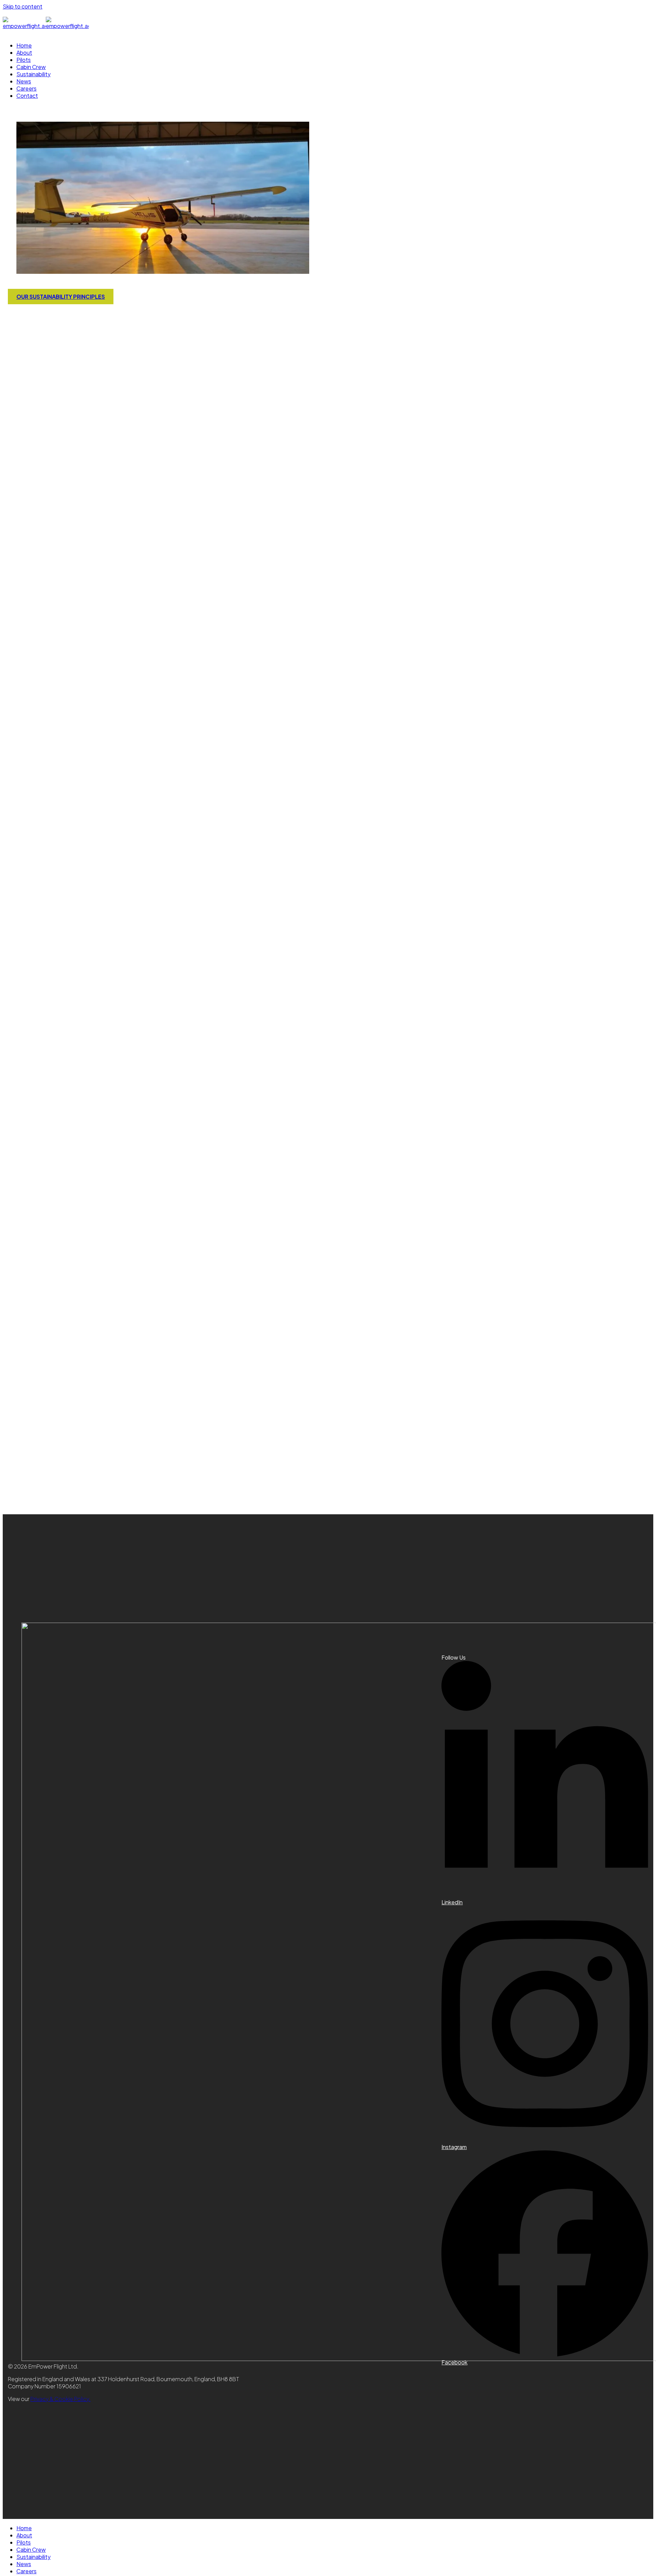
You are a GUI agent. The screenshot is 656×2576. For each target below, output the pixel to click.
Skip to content (23, 6)
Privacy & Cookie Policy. (60, 2399)
